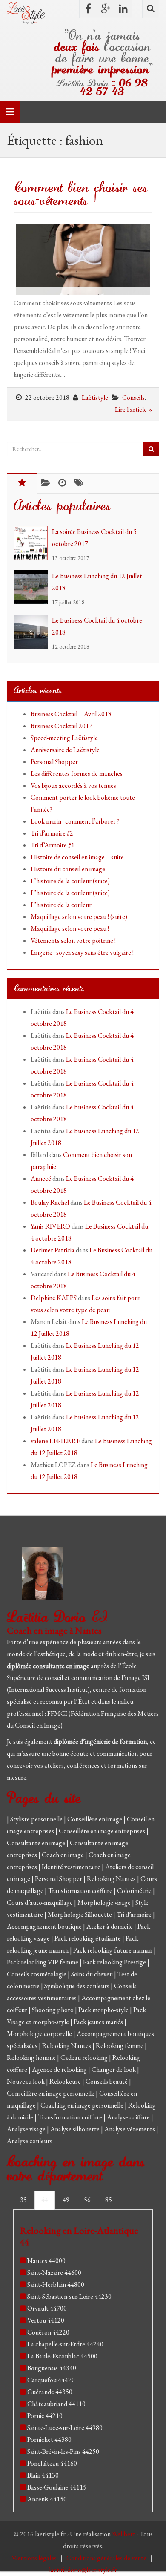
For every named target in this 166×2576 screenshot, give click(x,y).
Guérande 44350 (50, 2392)
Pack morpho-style (104, 2010)
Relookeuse (66, 2081)
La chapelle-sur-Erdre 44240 (65, 2344)
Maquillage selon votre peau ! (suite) (79, 917)
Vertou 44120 (46, 2320)
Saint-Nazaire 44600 (54, 2273)
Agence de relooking (60, 2069)
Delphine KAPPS (54, 1298)
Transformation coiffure (81, 1891)
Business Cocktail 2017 (62, 726)
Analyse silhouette (76, 2129)
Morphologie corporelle (40, 2034)
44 (45, 2200)
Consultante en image (37, 1843)
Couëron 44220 (48, 2332)
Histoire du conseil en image (68, 869)
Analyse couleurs (30, 2141)
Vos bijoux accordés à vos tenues (73, 785)
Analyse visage (27, 2129)
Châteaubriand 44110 (56, 2404)
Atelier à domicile (110, 1926)
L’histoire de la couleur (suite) (70, 881)
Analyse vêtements (130, 2129)
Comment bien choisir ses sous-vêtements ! (81, 194)
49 (66, 2200)
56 (87, 2200)
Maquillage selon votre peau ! (70, 929)
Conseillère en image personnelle (51, 2093)
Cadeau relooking (85, 2058)
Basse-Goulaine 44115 (57, 2487)
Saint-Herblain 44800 (56, 2285)
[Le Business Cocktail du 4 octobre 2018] (33, 632)
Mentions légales (34, 2558)
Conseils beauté (107, 2081)
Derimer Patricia (53, 1250)
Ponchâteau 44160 (52, 2463)
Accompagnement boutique (45, 1926)
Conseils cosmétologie (37, 1974)
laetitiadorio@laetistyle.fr (83, 2570)
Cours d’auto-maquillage (40, 1903)
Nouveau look (26, 2081)
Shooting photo (53, 2010)
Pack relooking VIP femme (43, 1962)
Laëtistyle (95, 398)
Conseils (133, 398)
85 (109, 2200)
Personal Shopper (54, 762)
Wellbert (124, 2534)
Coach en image (63, 1855)
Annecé (41, 1179)
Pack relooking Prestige (115, 1962)
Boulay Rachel (50, 1202)
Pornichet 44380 (49, 2440)
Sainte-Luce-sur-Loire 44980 (65, 2428)
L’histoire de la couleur (61, 905)
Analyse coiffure (129, 2117)
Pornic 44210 (45, 2416)
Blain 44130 (43, 2475)
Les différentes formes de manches (77, 774)
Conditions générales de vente (107, 2558)
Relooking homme (32, 2058)
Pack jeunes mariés (99, 2022)
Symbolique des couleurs (77, 1986)
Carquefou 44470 (51, 2380)
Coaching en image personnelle (83, 2105)
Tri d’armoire (135, 1914)
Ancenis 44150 (47, 2499)
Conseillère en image (95, 1819)
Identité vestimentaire (72, 1867)
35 (23, 2200)
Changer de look (114, 2069)
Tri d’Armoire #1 (53, 845)
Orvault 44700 (47, 2308)
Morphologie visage (105, 1903)
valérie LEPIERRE (55, 1441)
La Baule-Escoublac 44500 (62, 2356)
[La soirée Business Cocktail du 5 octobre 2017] (33, 543)
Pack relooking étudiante (88, 1938)
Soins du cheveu (93, 1974)
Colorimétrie (135, 1891)
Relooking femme (120, 2046)
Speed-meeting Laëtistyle (64, 738)
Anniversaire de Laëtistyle (65, 750)
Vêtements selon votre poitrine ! (73, 941)
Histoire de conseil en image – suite (77, 857)
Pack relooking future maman (113, 1950)
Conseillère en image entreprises (102, 1831)
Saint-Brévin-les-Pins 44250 (63, 2451)
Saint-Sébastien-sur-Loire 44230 (69, 2296)
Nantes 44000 (46, 2261)
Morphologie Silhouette (80, 1914)
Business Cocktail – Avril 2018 (71, 714)
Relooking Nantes (112, 1879)
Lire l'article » (134, 409)
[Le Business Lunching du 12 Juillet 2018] (33, 587)
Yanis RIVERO (50, 1226)
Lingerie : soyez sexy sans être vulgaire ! (82, 952)
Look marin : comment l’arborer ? (75, 821)
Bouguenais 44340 (52, 2368)
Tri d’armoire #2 (52, 833)
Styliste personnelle (37, 1819)
